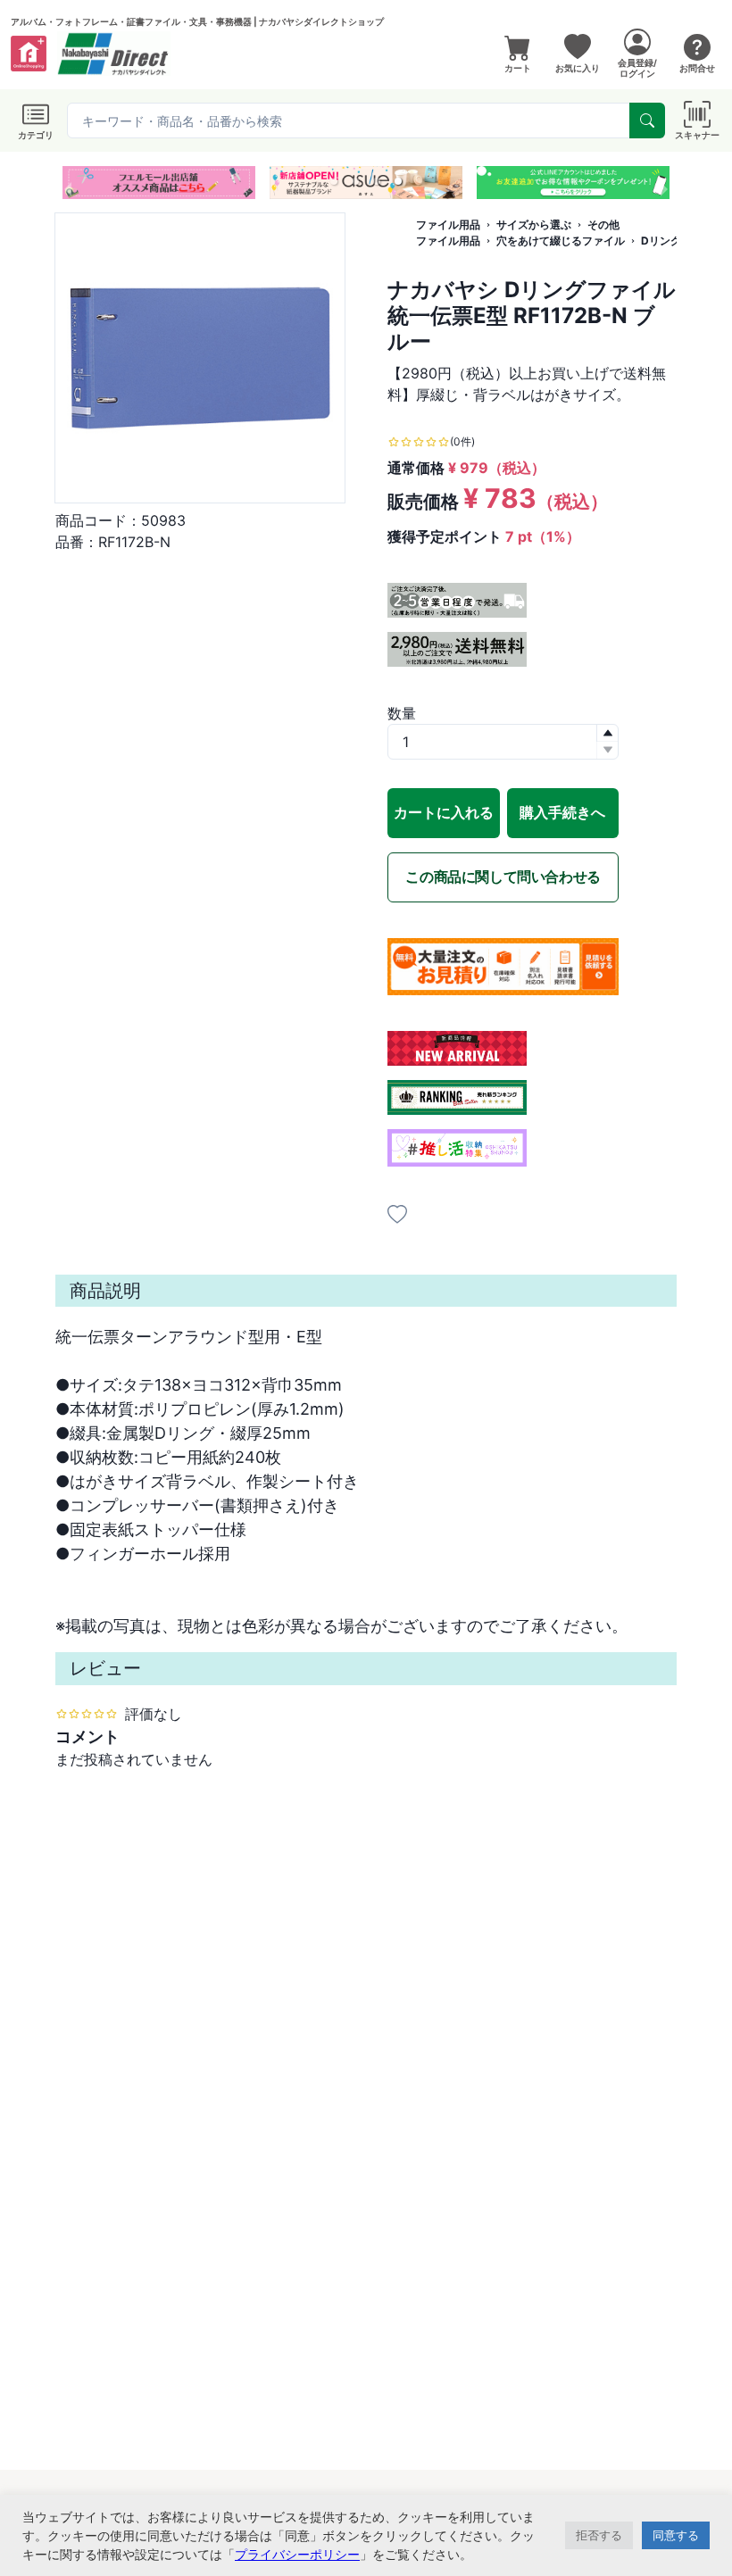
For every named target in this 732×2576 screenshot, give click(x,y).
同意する (676, 2535)
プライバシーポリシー (297, 2554)
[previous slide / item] (68, 183)
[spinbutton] (503, 742)
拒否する (599, 2535)
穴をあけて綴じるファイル (561, 241)
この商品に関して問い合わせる (503, 877)
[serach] (647, 120)
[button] (334, 181)
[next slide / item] (664, 183)
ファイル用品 (448, 224)
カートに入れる (444, 812)
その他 (603, 224)
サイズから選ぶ (534, 224)
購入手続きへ (562, 812)
